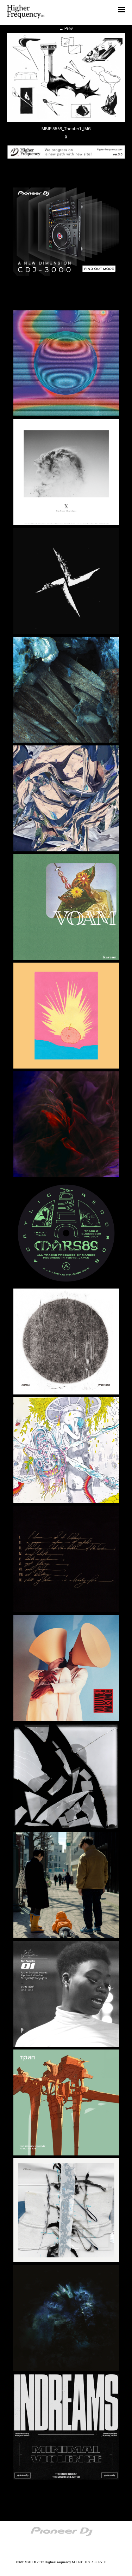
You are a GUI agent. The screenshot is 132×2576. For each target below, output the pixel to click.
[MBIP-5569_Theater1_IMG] (66, 121)
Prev (66, 29)
